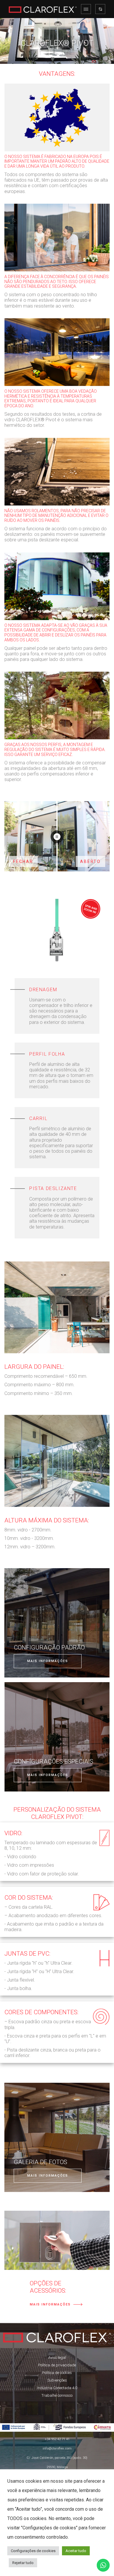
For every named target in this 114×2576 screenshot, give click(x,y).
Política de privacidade (57, 2365)
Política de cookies (57, 2373)
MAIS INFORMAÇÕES (48, 1661)
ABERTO (90, 861)
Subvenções (57, 2380)
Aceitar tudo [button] (76, 2551)
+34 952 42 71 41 (57, 2439)
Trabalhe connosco (57, 2395)
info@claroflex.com (57, 2448)
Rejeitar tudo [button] (23, 2563)
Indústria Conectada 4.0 (57, 2388)
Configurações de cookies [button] (33, 2551)
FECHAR (23, 861)
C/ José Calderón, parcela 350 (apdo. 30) (57, 2458)
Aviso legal (57, 2357)
